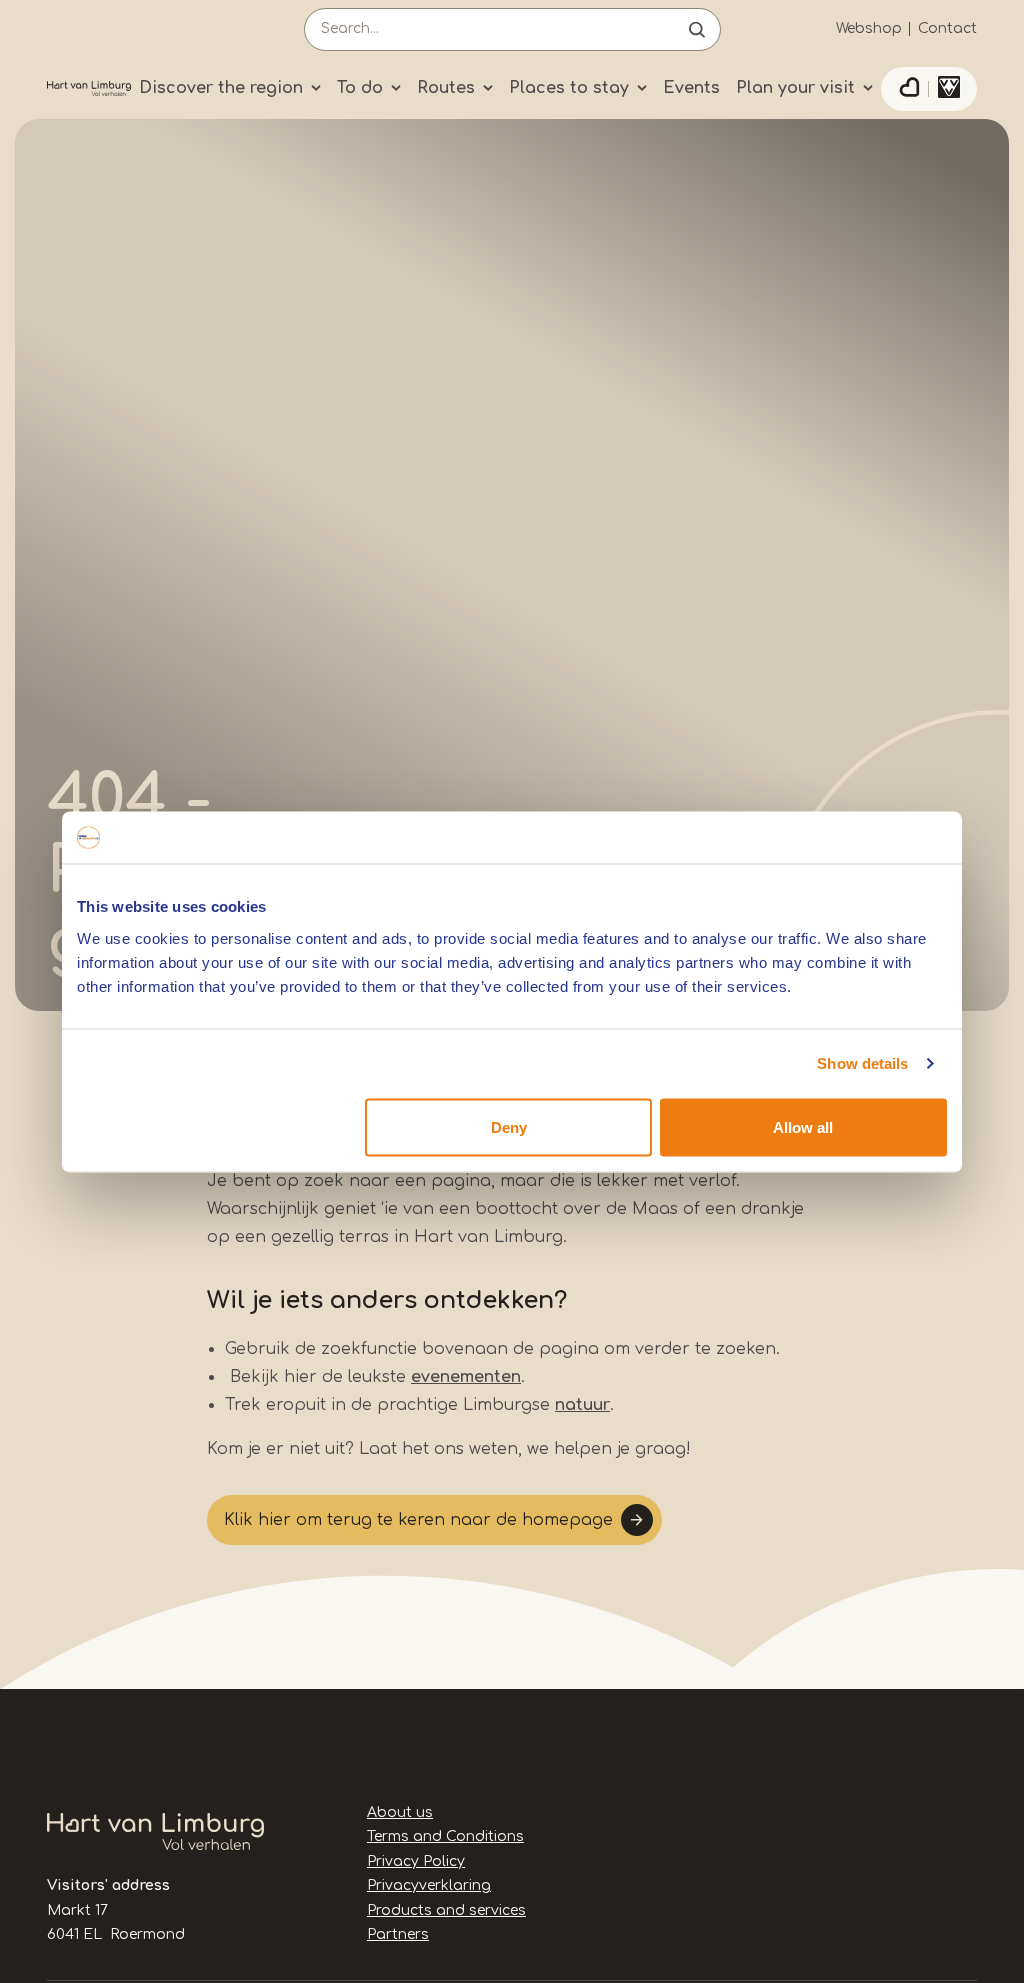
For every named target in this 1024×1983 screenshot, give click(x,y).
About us (400, 1812)
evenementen (466, 1377)
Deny (509, 1126)
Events (691, 88)
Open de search (697, 29)
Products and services (446, 1910)
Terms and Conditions (445, 1836)
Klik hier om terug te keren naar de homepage (418, 1520)
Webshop (869, 28)
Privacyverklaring (429, 1885)
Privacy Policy (416, 1861)
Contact (947, 28)
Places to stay (569, 88)
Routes (446, 88)
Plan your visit (795, 88)
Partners (398, 1934)
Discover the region (221, 88)
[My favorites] (909, 89)
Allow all (803, 1126)
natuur (582, 1405)
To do (360, 88)
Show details (862, 1063)
